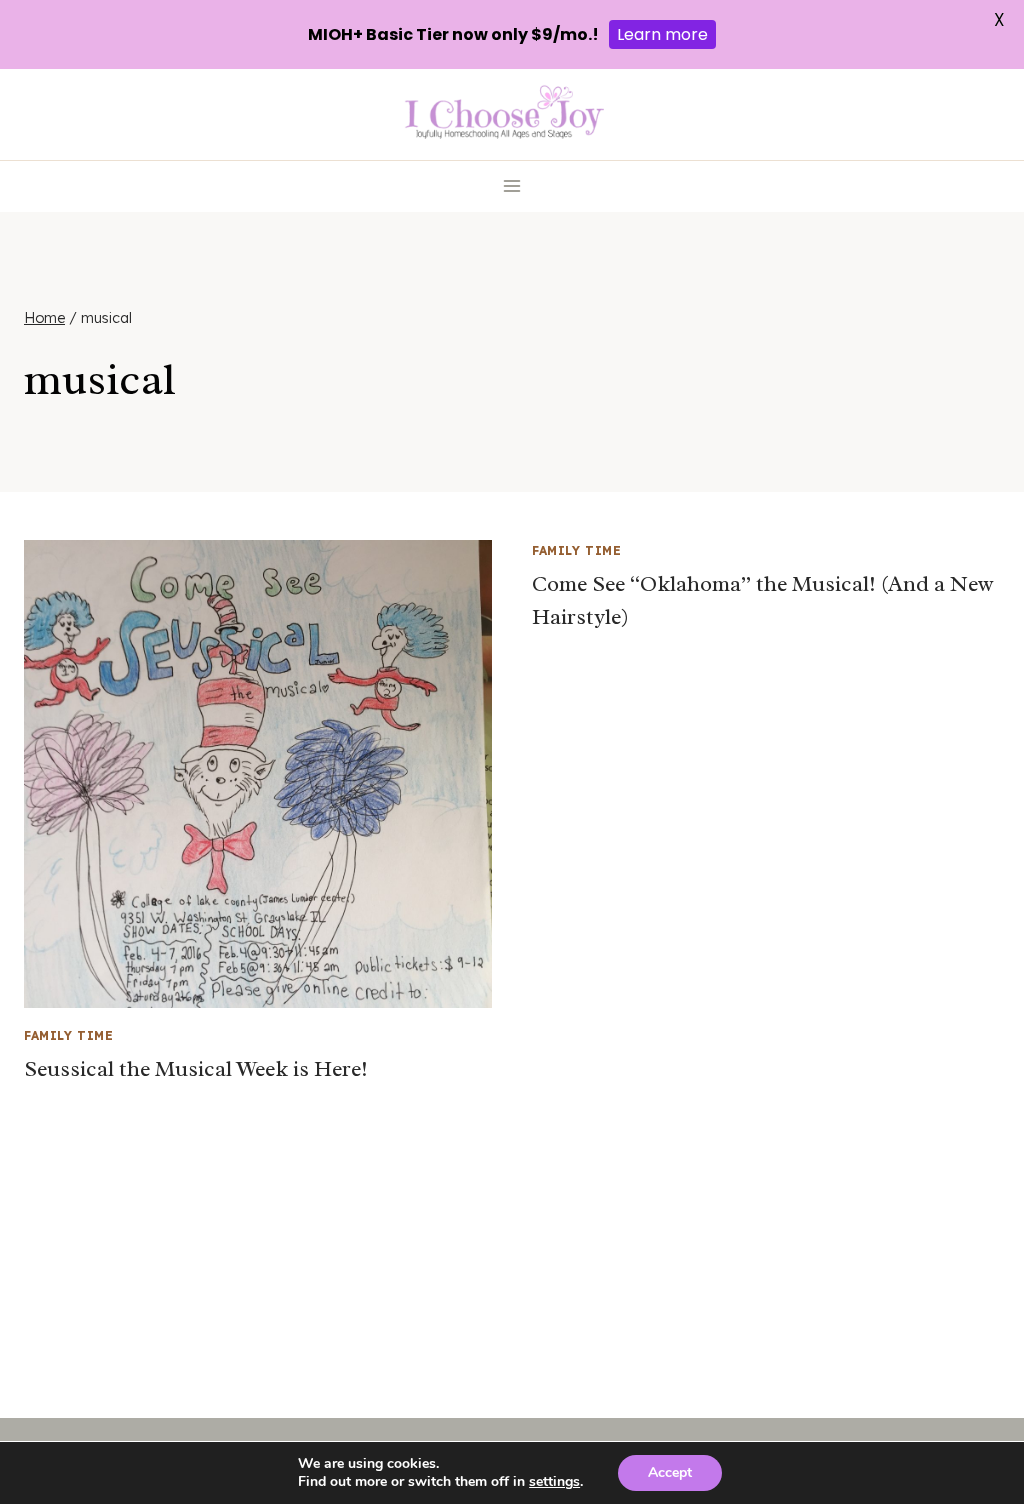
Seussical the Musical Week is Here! (196, 1069)
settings (554, 1482)
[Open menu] (512, 186)
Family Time (69, 1035)
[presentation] (258, 774)
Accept (670, 1472)
